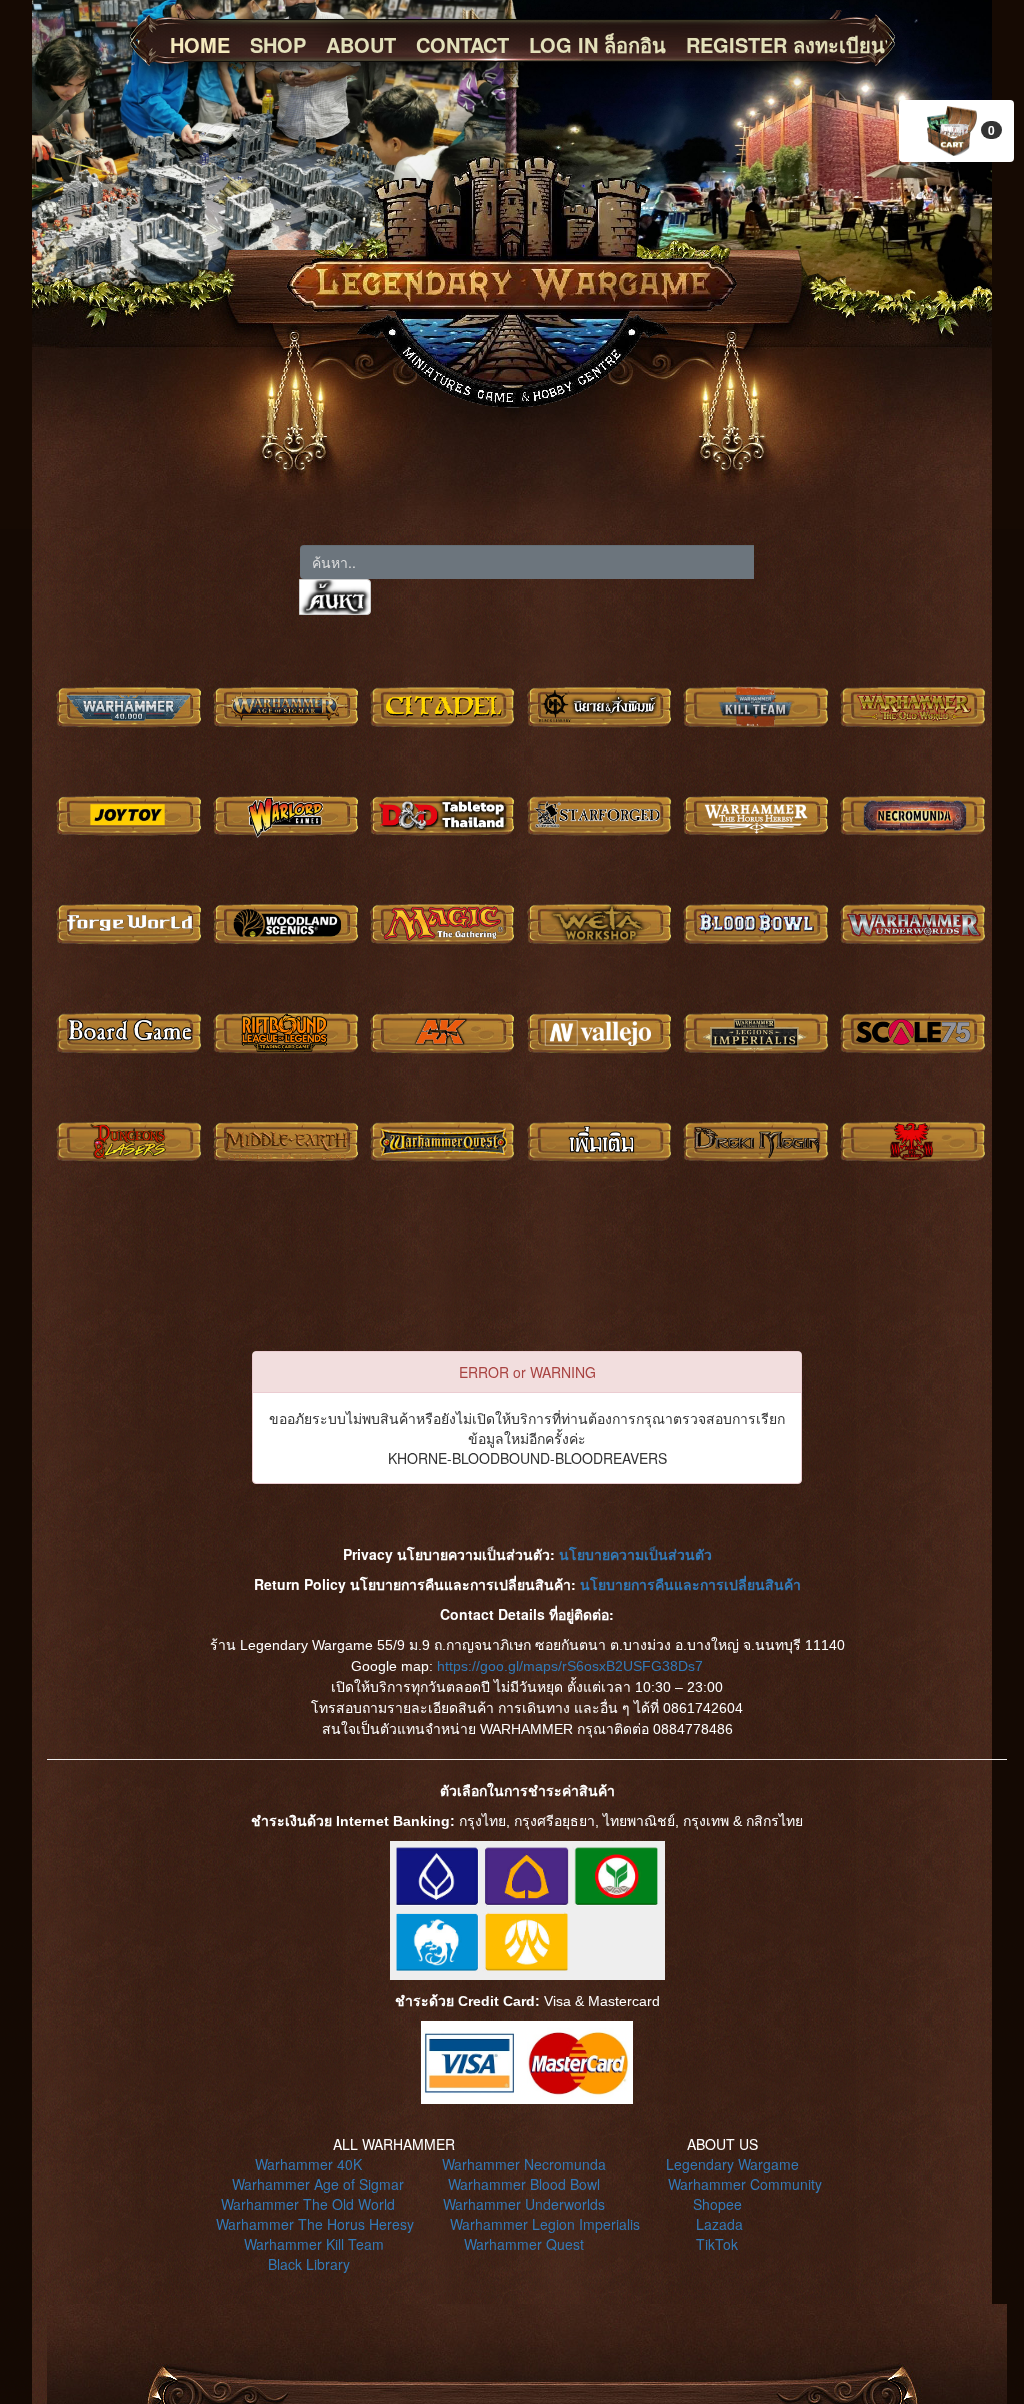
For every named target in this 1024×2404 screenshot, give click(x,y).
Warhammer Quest (524, 2244)
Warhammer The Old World (308, 2204)
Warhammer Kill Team (314, 2244)
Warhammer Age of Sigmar (318, 2184)
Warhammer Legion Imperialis (545, 2224)
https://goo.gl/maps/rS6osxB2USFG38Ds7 (570, 1666)
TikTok (717, 2244)
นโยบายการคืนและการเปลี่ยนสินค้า (690, 1584)
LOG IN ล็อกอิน (597, 44)
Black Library (309, 2264)
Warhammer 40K (308, 2164)
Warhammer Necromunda (524, 2164)
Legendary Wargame (732, 2164)
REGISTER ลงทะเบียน (785, 44)
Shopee (717, 2204)
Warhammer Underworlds (524, 2204)
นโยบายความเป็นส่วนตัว (635, 1554)
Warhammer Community (745, 2184)
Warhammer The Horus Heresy (315, 2224)
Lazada (719, 2224)
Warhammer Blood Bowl (524, 2184)
